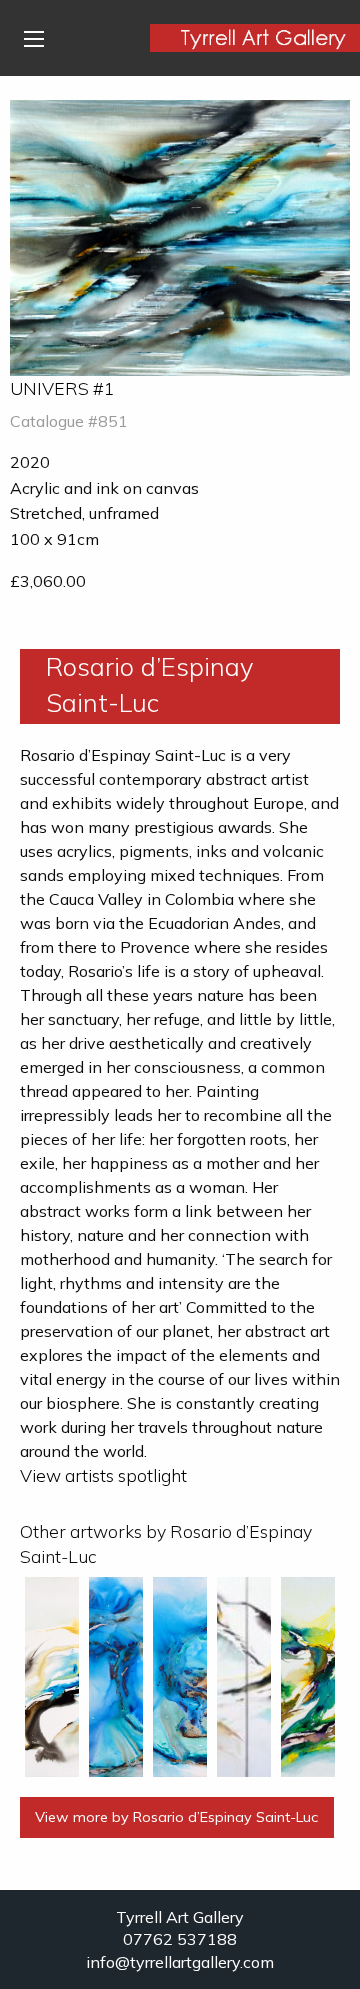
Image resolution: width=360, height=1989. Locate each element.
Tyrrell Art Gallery (180, 1917)
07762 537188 (180, 1939)
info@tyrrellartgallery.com (180, 1962)
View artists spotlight (103, 1475)
